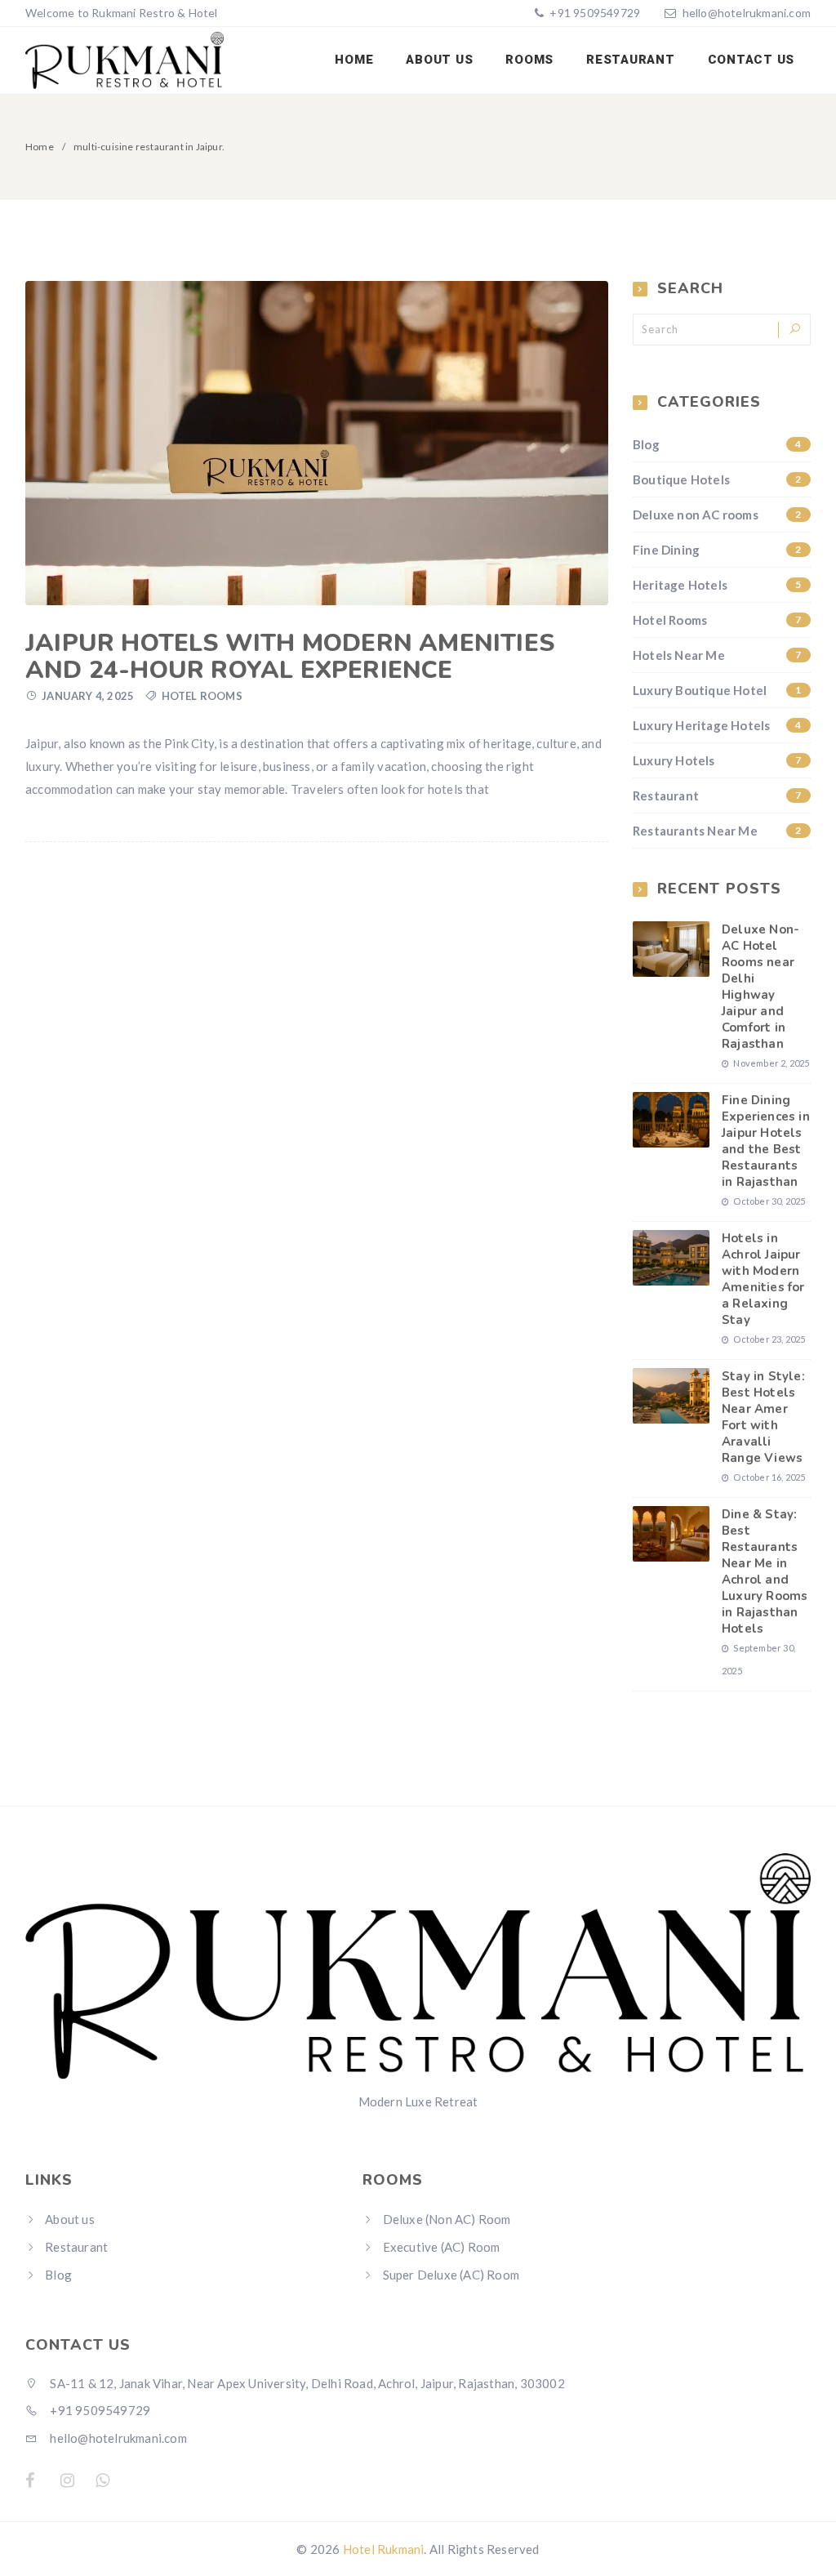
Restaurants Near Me (717, 831)
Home (354, 60)
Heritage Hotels (717, 585)
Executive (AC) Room (442, 2247)
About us (439, 60)
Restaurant (631, 60)
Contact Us (752, 60)
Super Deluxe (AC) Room (451, 2275)
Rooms (529, 60)
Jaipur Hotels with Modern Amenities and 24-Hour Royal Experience (290, 657)
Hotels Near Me (717, 655)
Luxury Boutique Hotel (717, 690)
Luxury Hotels (717, 760)
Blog (717, 444)
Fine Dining (717, 550)
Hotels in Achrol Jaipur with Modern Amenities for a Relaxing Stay (763, 1279)
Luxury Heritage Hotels (717, 725)
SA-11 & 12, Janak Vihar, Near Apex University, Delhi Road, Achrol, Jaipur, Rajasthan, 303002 (306, 2383)
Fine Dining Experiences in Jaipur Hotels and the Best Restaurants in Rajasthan (766, 1141)
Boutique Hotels (717, 479)
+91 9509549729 (594, 13)
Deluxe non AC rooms (717, 515)
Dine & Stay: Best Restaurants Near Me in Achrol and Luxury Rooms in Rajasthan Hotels (765, 1571)
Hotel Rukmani (384, 2549)
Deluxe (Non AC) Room (447, 2219)
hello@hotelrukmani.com (747, 13)
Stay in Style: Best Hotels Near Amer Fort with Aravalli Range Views (763, 1417)
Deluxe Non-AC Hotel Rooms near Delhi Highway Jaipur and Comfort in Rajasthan (760, 987)
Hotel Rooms (202, 696)
